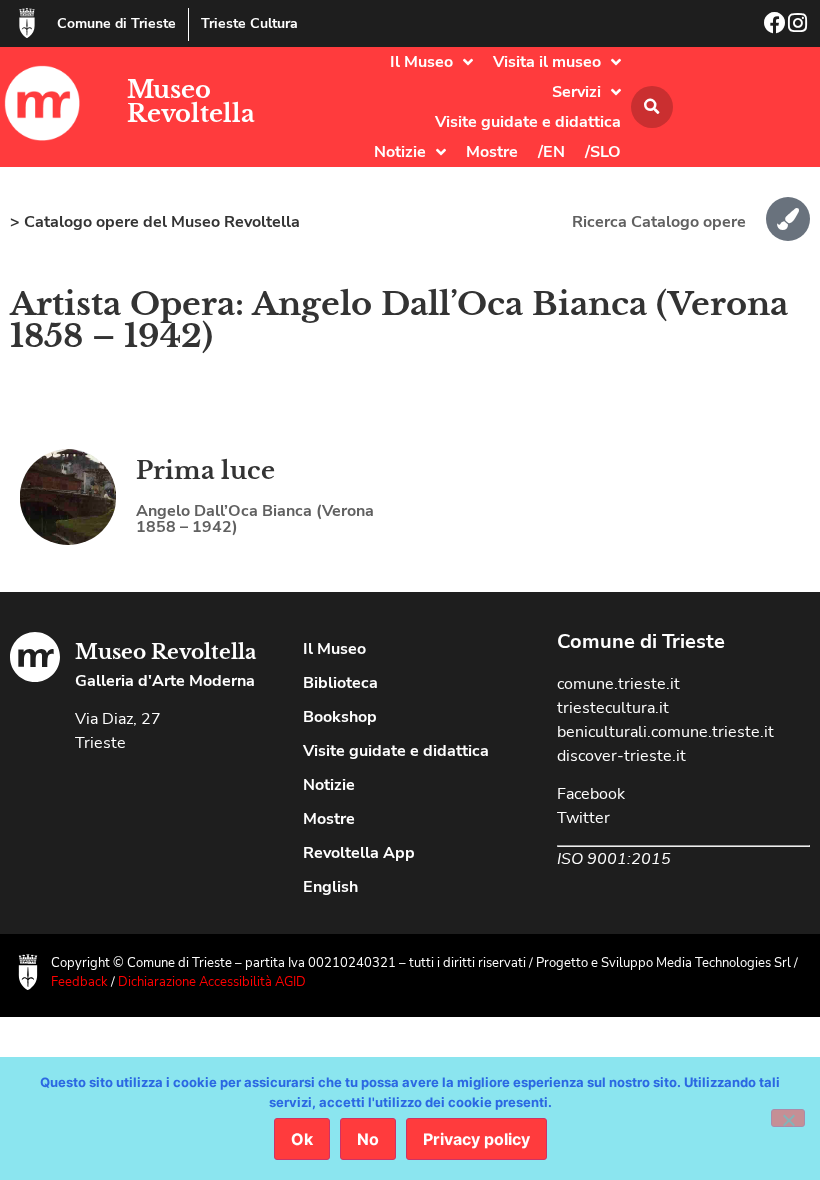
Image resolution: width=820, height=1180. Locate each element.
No (368, 1139)
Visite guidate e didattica (528, 122)
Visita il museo (547, 62)
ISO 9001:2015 (614, 859)
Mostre (492, 152)
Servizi (576, 92)
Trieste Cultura (249, 23)
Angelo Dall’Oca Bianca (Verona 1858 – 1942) (255, 519)
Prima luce (205, 470)
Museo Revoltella (191, 101)
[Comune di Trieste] (27, 23)
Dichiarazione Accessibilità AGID (212, 982)
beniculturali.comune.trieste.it (665, 732)
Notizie (400, 152)
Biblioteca (340, 683)
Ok (302, 1139)
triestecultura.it (613, 708)
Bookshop (340, 717)
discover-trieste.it (621, 756)
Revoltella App (359, 853)
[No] (788, 1118)
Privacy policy (476, 1139)
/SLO (603, 152)
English (330, 887)
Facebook (591, 794)
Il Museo (421, 62)
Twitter (583, 818)
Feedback (79, 982)
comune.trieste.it (618, 684)
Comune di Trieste (116, 23)
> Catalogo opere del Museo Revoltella (155, 222)
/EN (551, 152)
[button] (652, 107)
